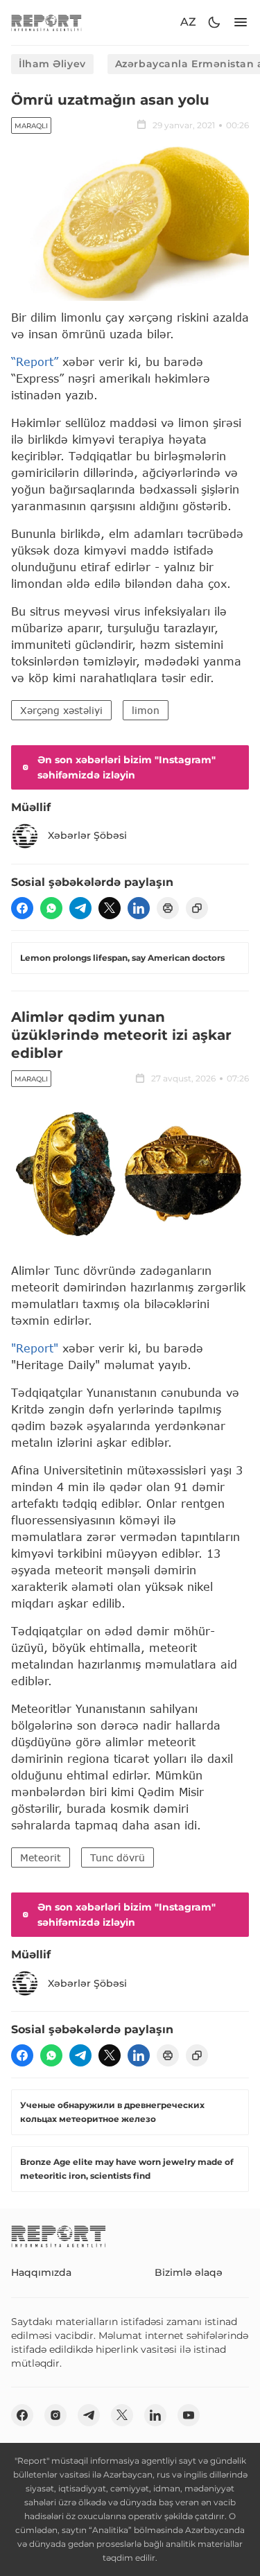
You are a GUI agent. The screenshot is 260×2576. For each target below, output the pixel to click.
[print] (168, 908)
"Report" (35, 1348)
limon (146, 710)
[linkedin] (139, 908)
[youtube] (189, 2415)
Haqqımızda (41, 2272)
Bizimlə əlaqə (189, 2272)
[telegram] (80, 908)
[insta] (55, 2415)
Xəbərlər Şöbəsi (87, 835)
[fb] (22, 908)
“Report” (35, 362)
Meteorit (41, 1857)
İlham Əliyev (52, 64)
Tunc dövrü (118, 1857)
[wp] (51, 908)
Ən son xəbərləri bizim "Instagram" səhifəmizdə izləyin (127, 767)
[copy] (197, 908)
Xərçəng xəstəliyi (61, 710)
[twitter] (110, 908)
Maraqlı (31, 126)
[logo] (46, 23)
